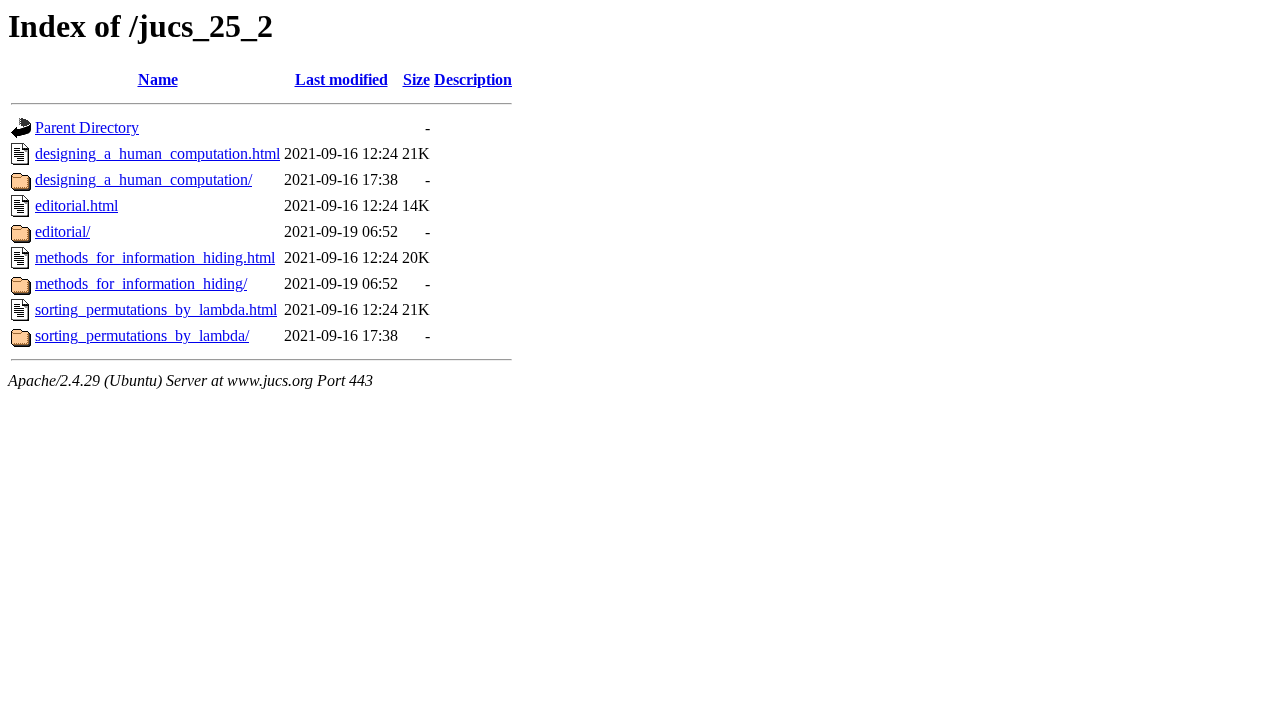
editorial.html (76, 205)
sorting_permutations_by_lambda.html (156, 309)
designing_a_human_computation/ (143, 179)
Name (158, 79)
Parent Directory (87, 127)
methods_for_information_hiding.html (155, 257)
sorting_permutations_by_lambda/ (142, 335)
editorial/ (62, 231)
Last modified (341, 79)
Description (473, 79)
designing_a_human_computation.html (157, 153)
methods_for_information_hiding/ (141, 283)
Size (416, 79)
